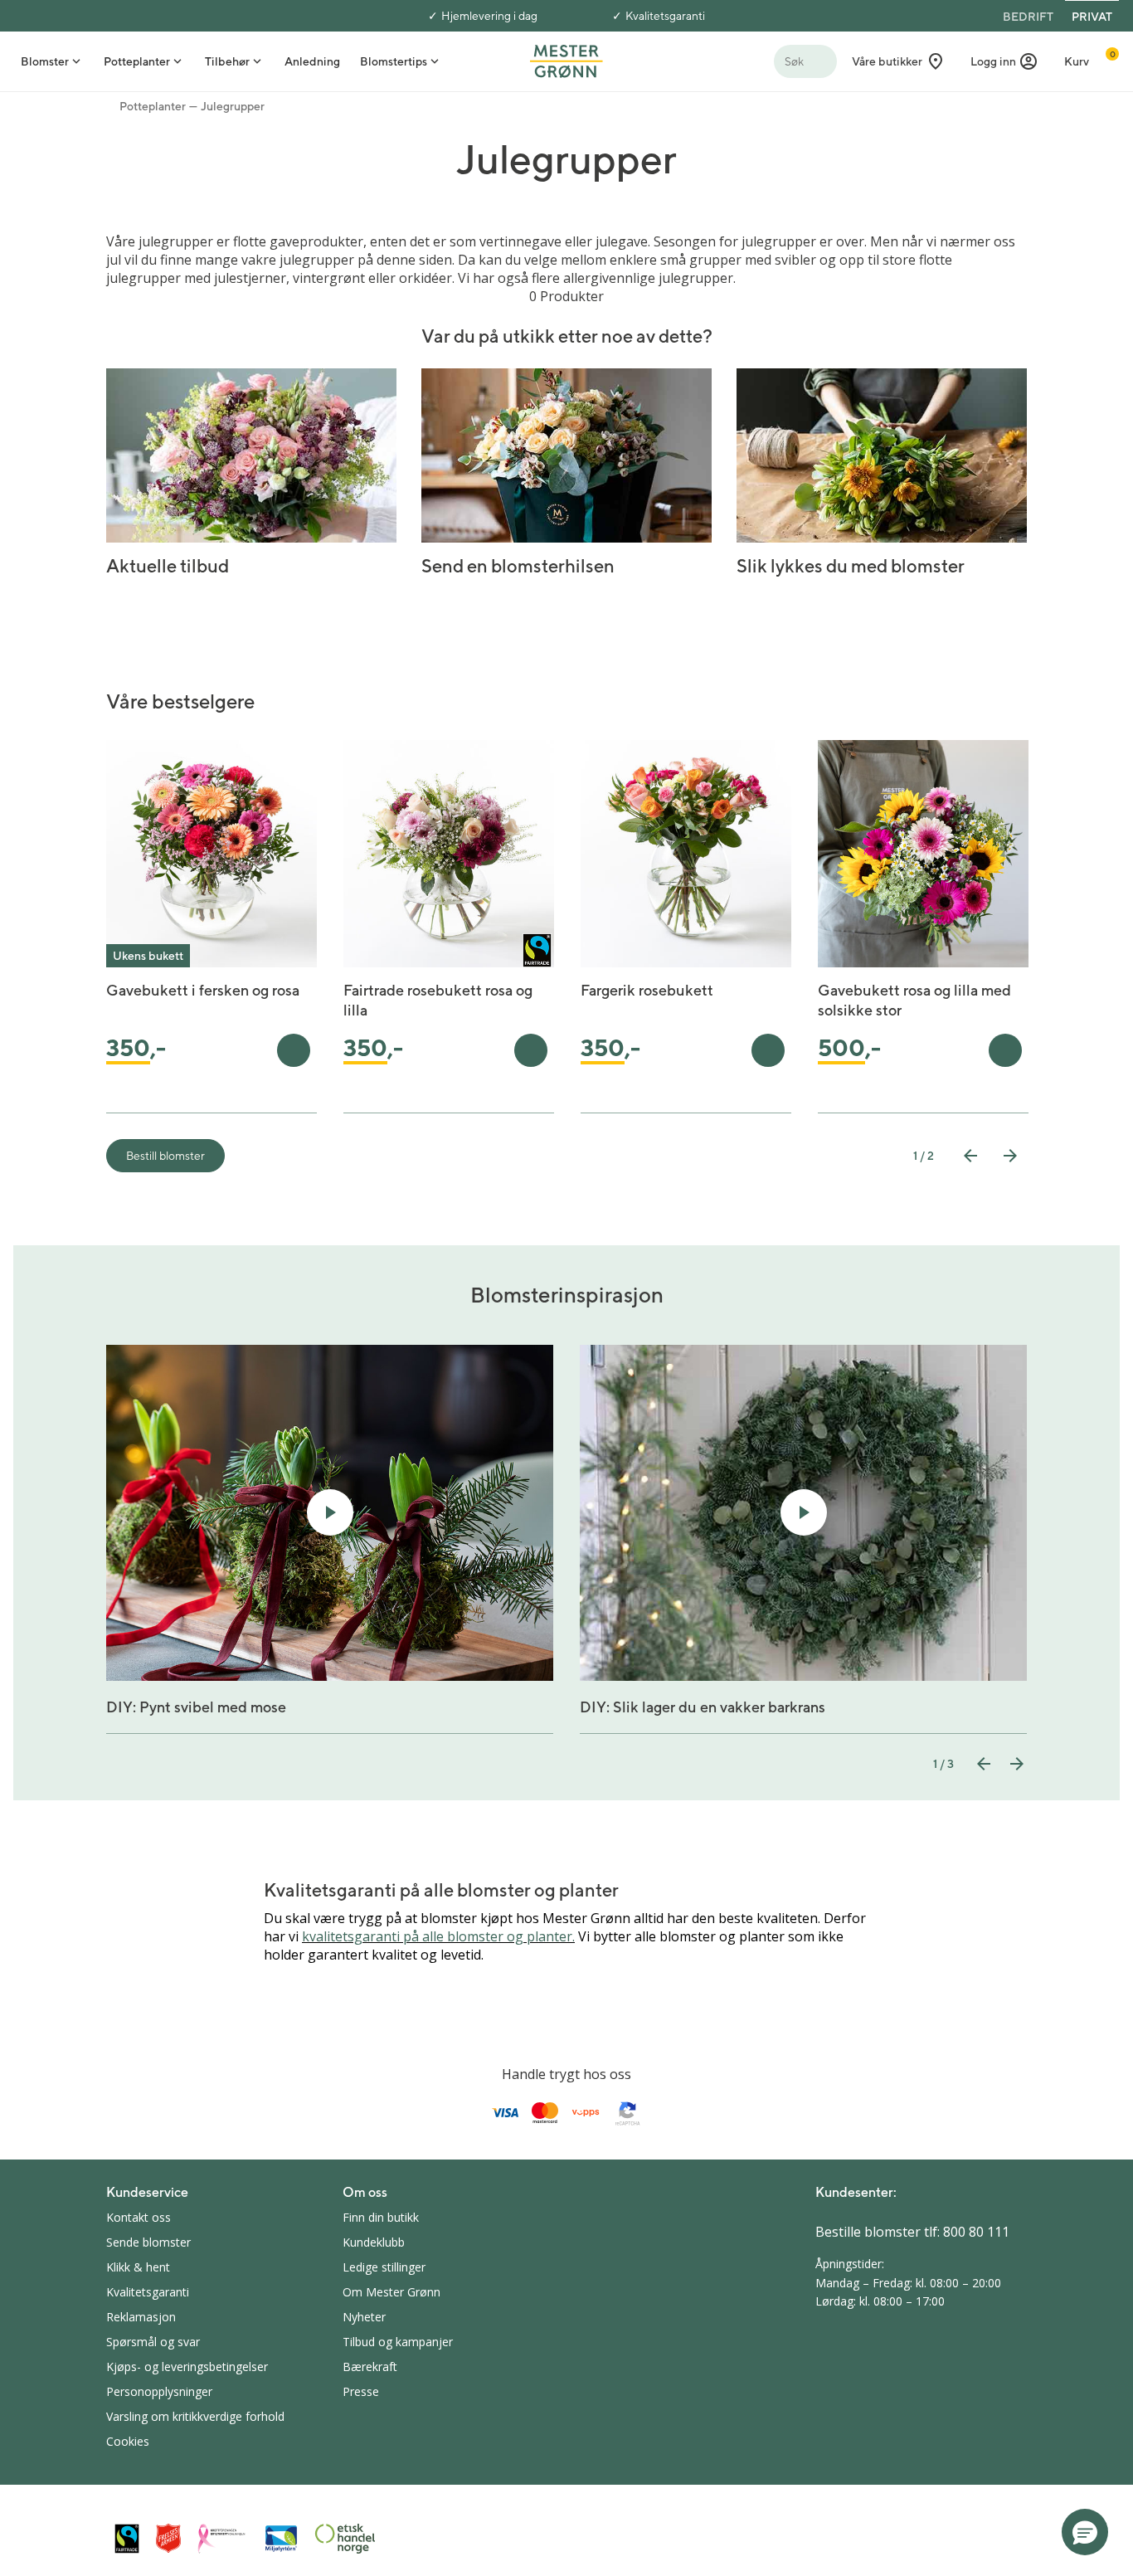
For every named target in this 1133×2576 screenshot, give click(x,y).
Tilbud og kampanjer (398, 2342)
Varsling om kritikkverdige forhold (195, 2416)
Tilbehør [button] (227, 61)
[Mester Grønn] (566, 60)
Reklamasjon (141, 2317)
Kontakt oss (139, 2217)
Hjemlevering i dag (489, 16)
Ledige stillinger (384, 2267)
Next (1010, 1156)
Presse (361, 2391)
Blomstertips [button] (394, 61)
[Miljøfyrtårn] (281, 2539)
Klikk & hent (138, 2267)
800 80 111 (976, 2232)
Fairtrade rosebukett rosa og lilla (438, 1000)
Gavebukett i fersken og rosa (203, 990)
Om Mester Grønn (391, 2292)
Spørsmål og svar (153, 2342)
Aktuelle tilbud (168, 566)
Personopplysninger (159, 2391)
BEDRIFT (1028, 17)
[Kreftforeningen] (222, 2539)
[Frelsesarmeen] (168, 2538)
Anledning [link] (312, 61)
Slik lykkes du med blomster (851, 566)
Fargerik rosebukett (647, 990)
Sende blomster (148, 2242)
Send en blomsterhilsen (518, 566)
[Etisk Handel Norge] (345, 2539)
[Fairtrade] (127, 2538)
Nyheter (364, 2317)
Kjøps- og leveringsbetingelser (187, 2367)
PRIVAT (1092, 17)
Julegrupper (233, 106)
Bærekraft (370, 2367)
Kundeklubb (374, 2242)
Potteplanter (153, 106)
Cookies (128, 2441)
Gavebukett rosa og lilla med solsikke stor (914, 1000)
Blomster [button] (45, 61)
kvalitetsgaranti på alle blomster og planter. (438, 1936)
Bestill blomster (165, 1156)
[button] (1004, 61)
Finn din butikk (381, 2217)
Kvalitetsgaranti (665, 16)
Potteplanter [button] (137, 61)
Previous (970, 1156)
